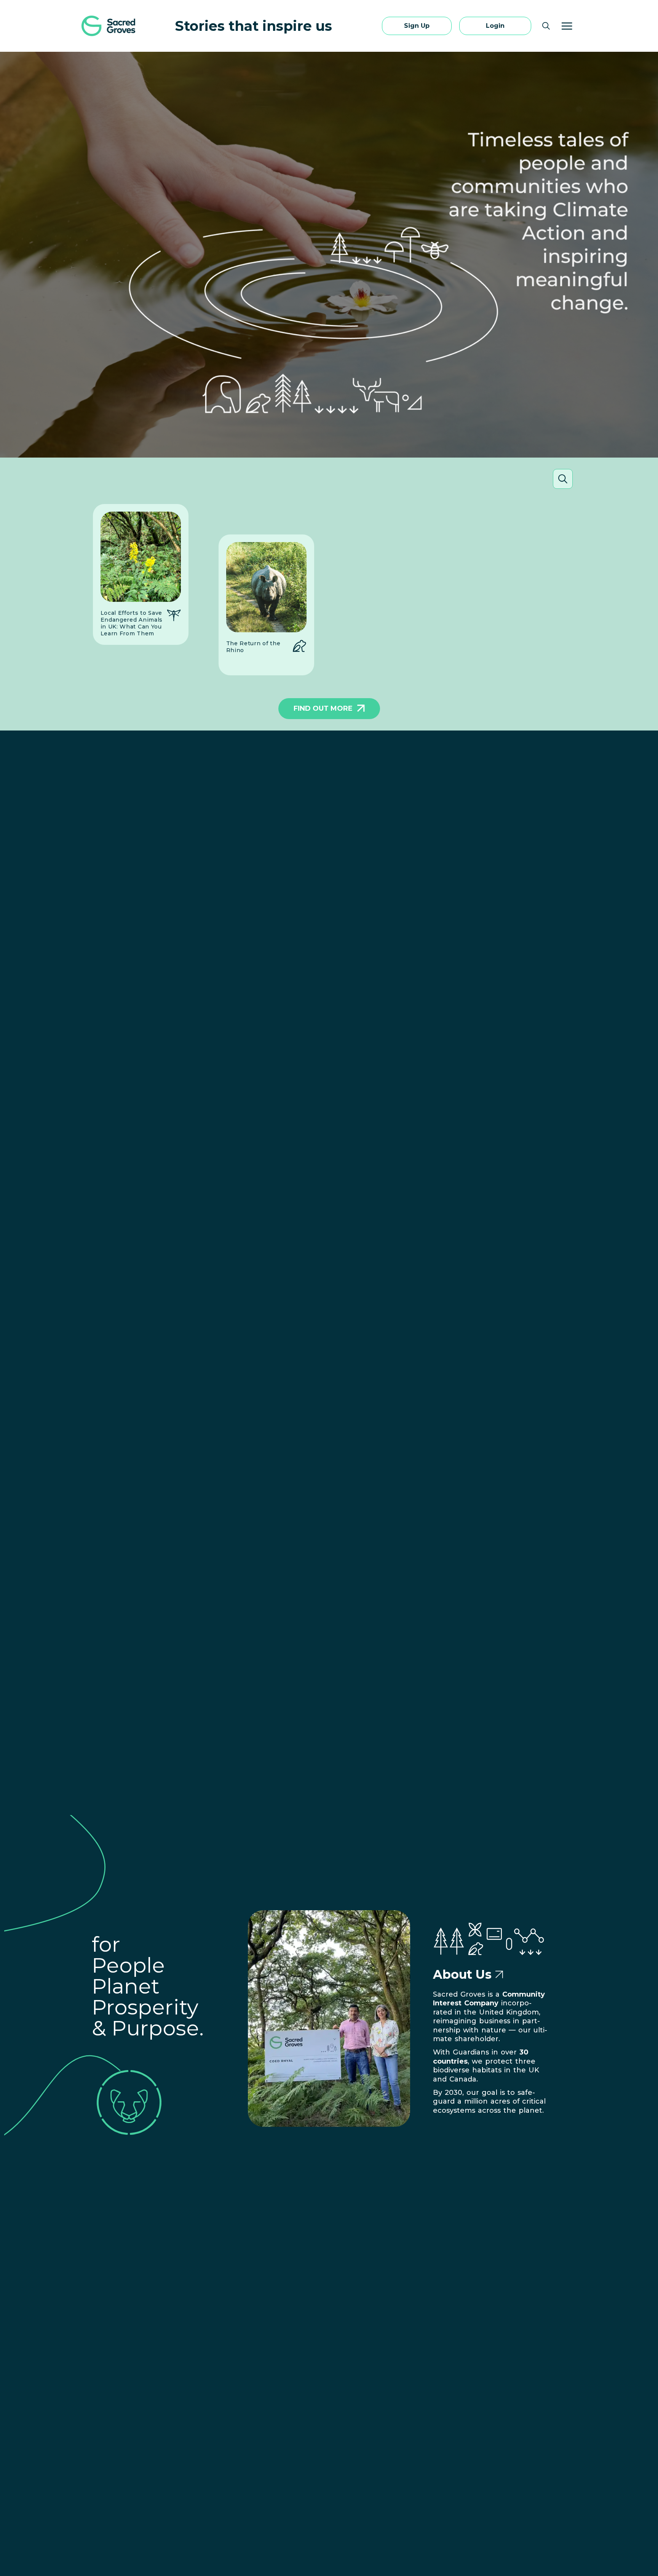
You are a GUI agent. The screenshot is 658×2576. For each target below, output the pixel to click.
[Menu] (567, 26)
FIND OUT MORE (323, 708)
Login (495, 26)
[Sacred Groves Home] (109, 26)
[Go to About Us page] (499, 1975)
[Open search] (546, 26)
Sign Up (417, 26)
